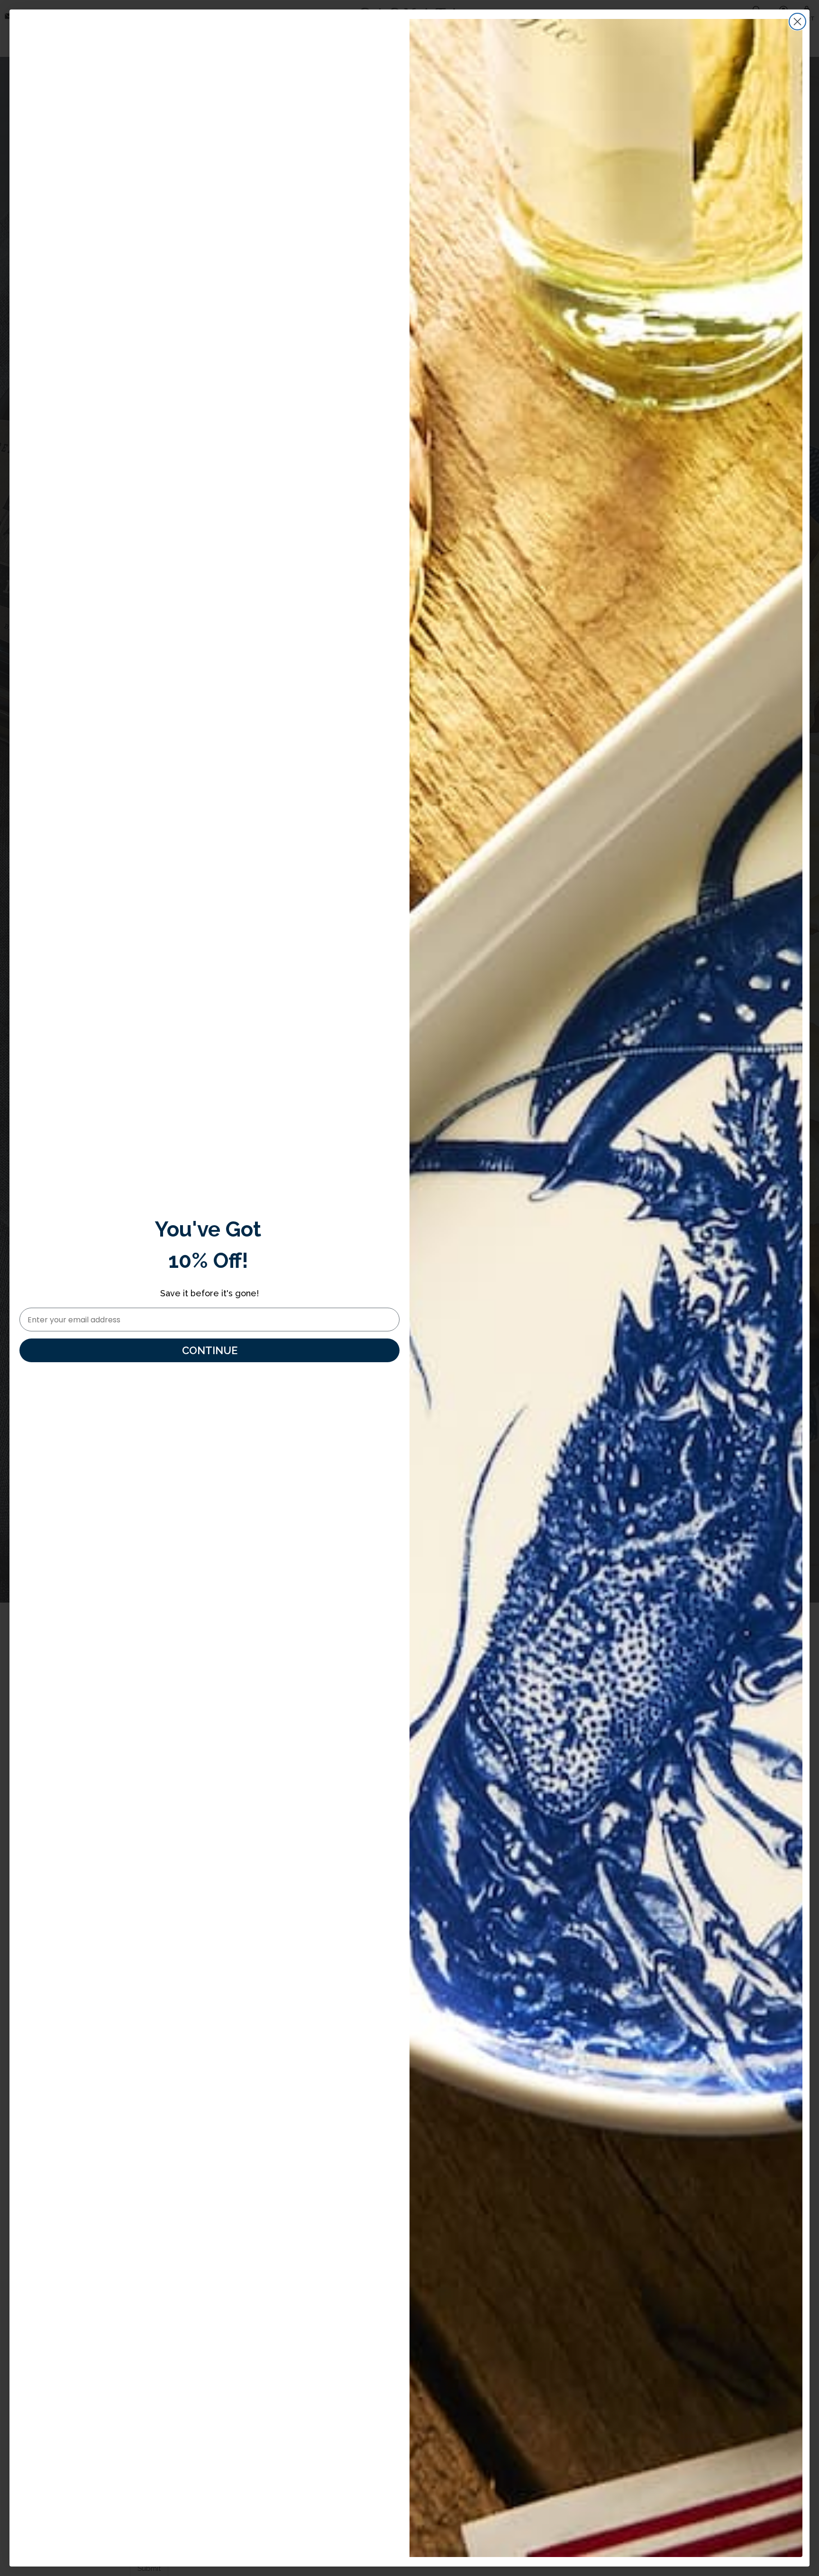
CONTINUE (210, 1350)
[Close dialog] (797, 22)
